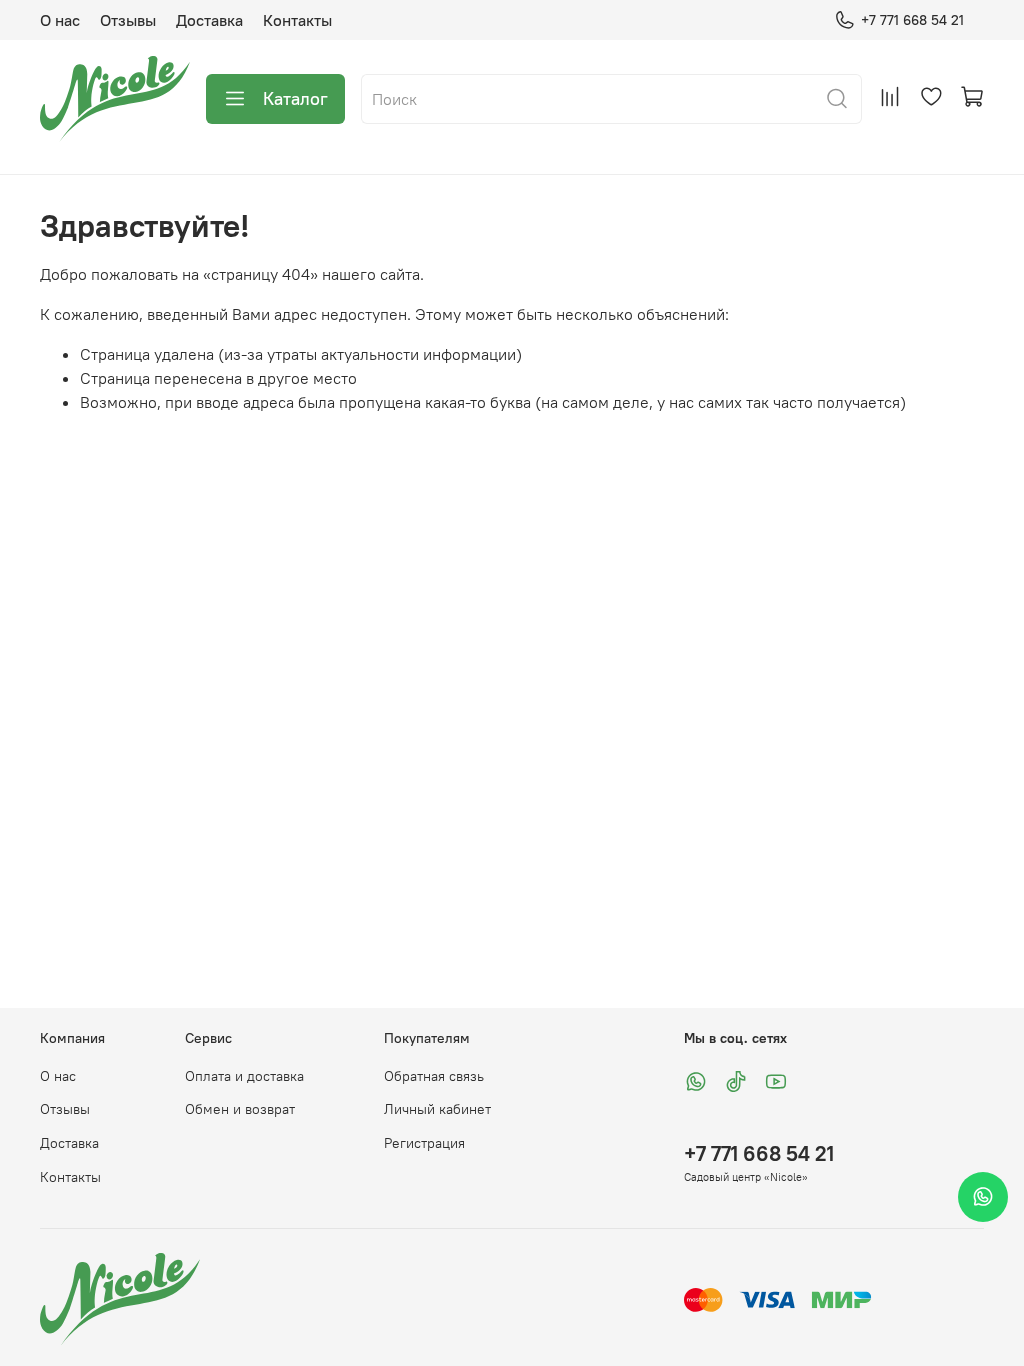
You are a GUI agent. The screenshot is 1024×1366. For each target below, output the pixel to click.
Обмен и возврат (240, 1109)
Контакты (297, 20)
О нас (60, 20)
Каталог (295, 98)
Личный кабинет (437, 1109)
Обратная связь (434, 1076)
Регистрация (424, 1143)
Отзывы (128, 20)
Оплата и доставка (244, 1076)
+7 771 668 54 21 (912, 20)
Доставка (209, 20)
